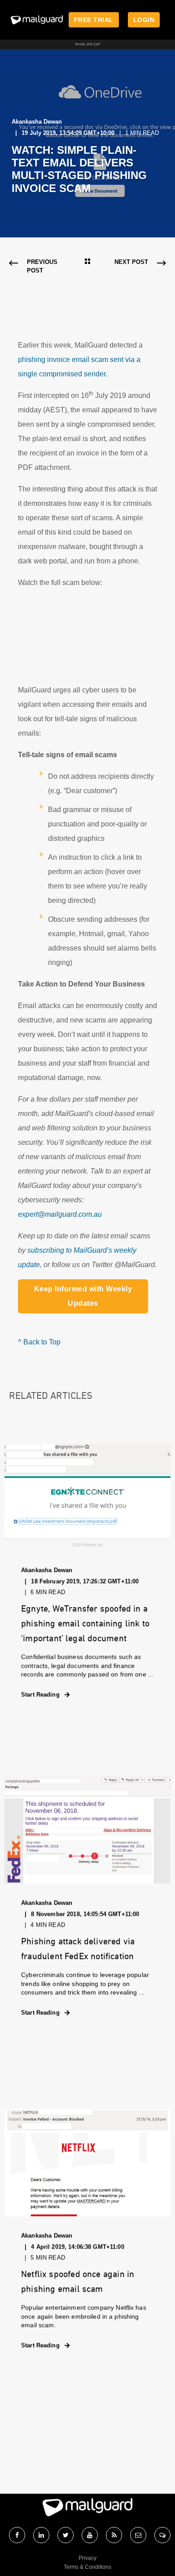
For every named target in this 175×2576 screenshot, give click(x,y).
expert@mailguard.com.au (60, 1214)
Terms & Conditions (87, 2567)
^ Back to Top (39, 1342)
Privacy (87, 2558)
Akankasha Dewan (37, 122)
